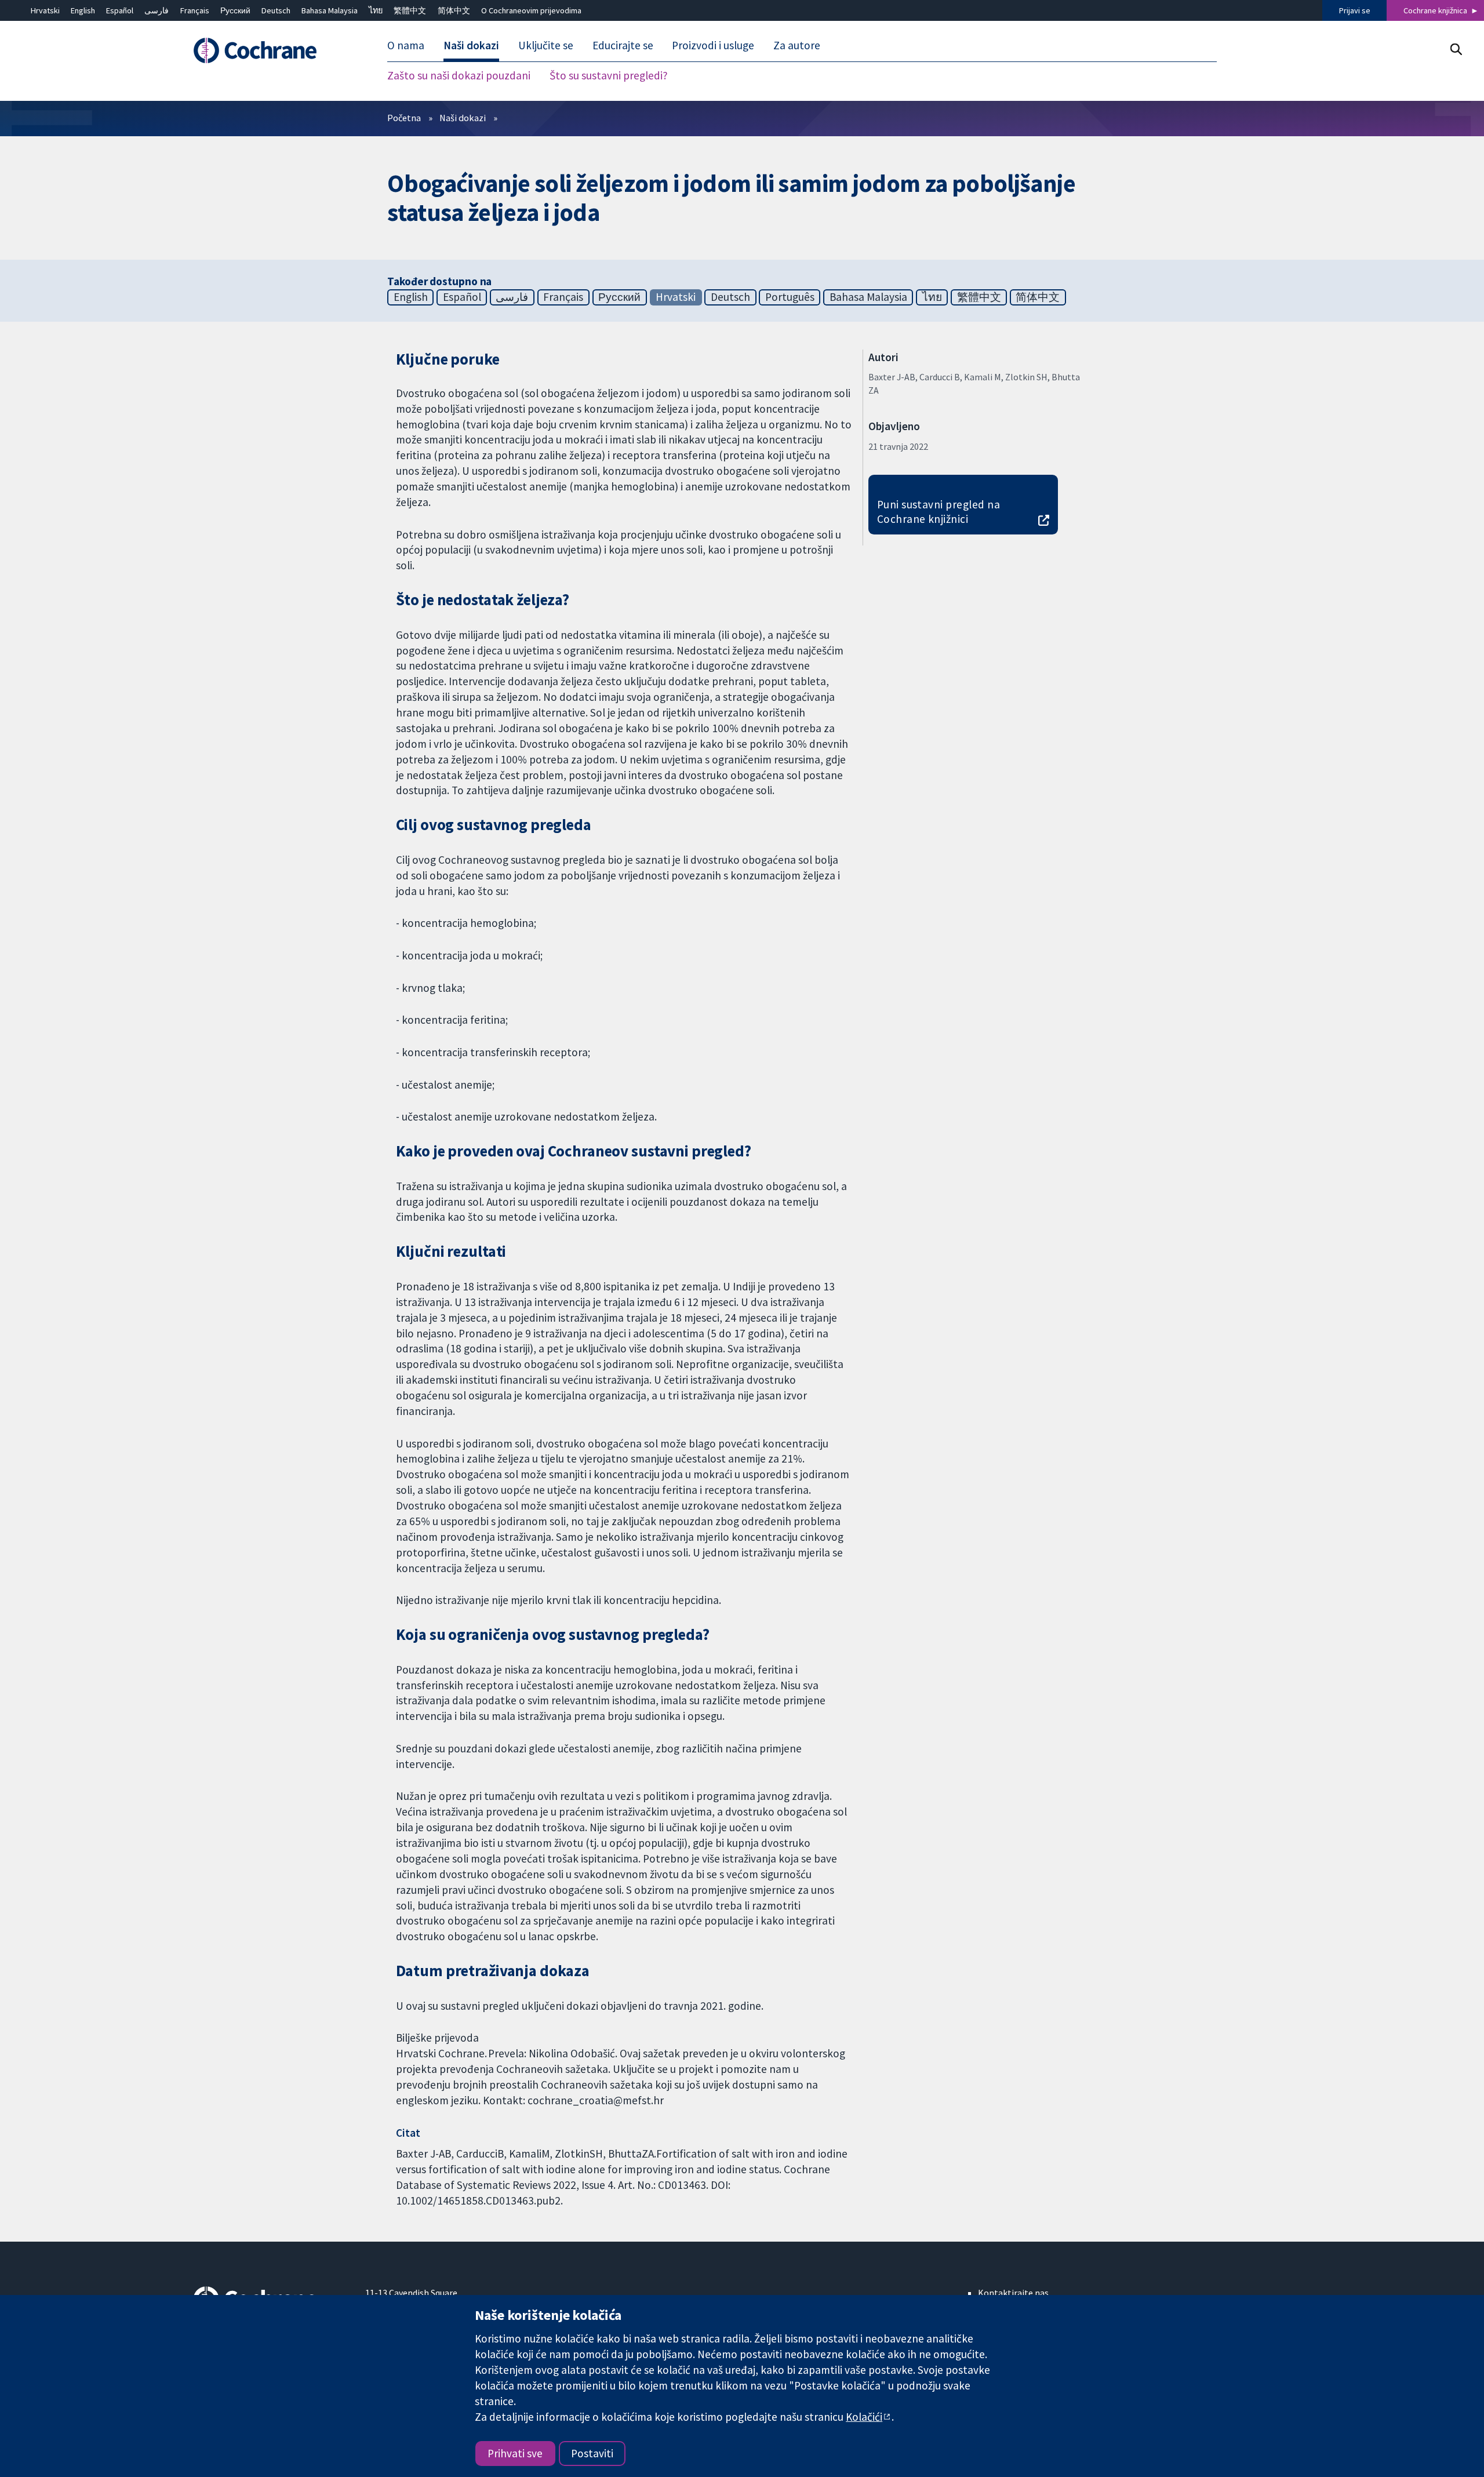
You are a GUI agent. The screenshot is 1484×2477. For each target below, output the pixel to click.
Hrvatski (45, 10)
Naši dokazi (463, 118)
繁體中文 (410, 10)
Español (120, 10)
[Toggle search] (1456, 49)
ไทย (376, 10)
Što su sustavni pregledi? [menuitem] (609, 75)
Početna (404, 118)
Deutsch (276, 10)
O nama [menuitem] (406, 45)
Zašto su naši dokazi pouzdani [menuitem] (459, 75)
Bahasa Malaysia (330, 10)
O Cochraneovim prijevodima (531, 10)
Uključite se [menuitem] (546, 45)
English (83, 10)
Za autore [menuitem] (797, 45)
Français (195, 10)
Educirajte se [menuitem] (623, 45)
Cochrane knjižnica (1435, 10)
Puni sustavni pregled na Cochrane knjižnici (939, 512)
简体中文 (454, 10)
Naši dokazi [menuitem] (471, 45)
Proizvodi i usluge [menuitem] (713, 45)
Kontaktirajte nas (1013, 2293)
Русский (235, 10)
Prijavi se (1355, 10)
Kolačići (864, 2417)
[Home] (271, 50)
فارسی (157, 10)
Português (790, 297)
